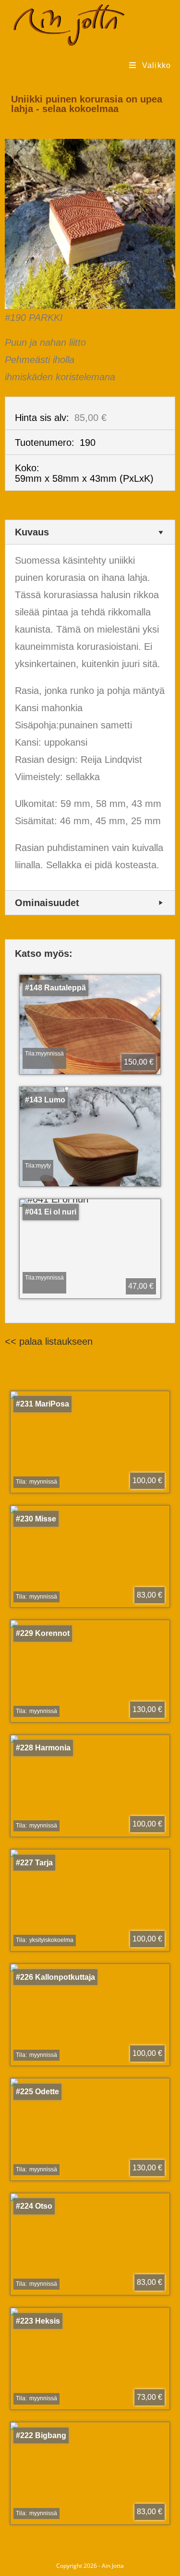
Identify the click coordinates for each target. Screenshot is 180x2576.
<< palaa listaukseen (49, 1341)
